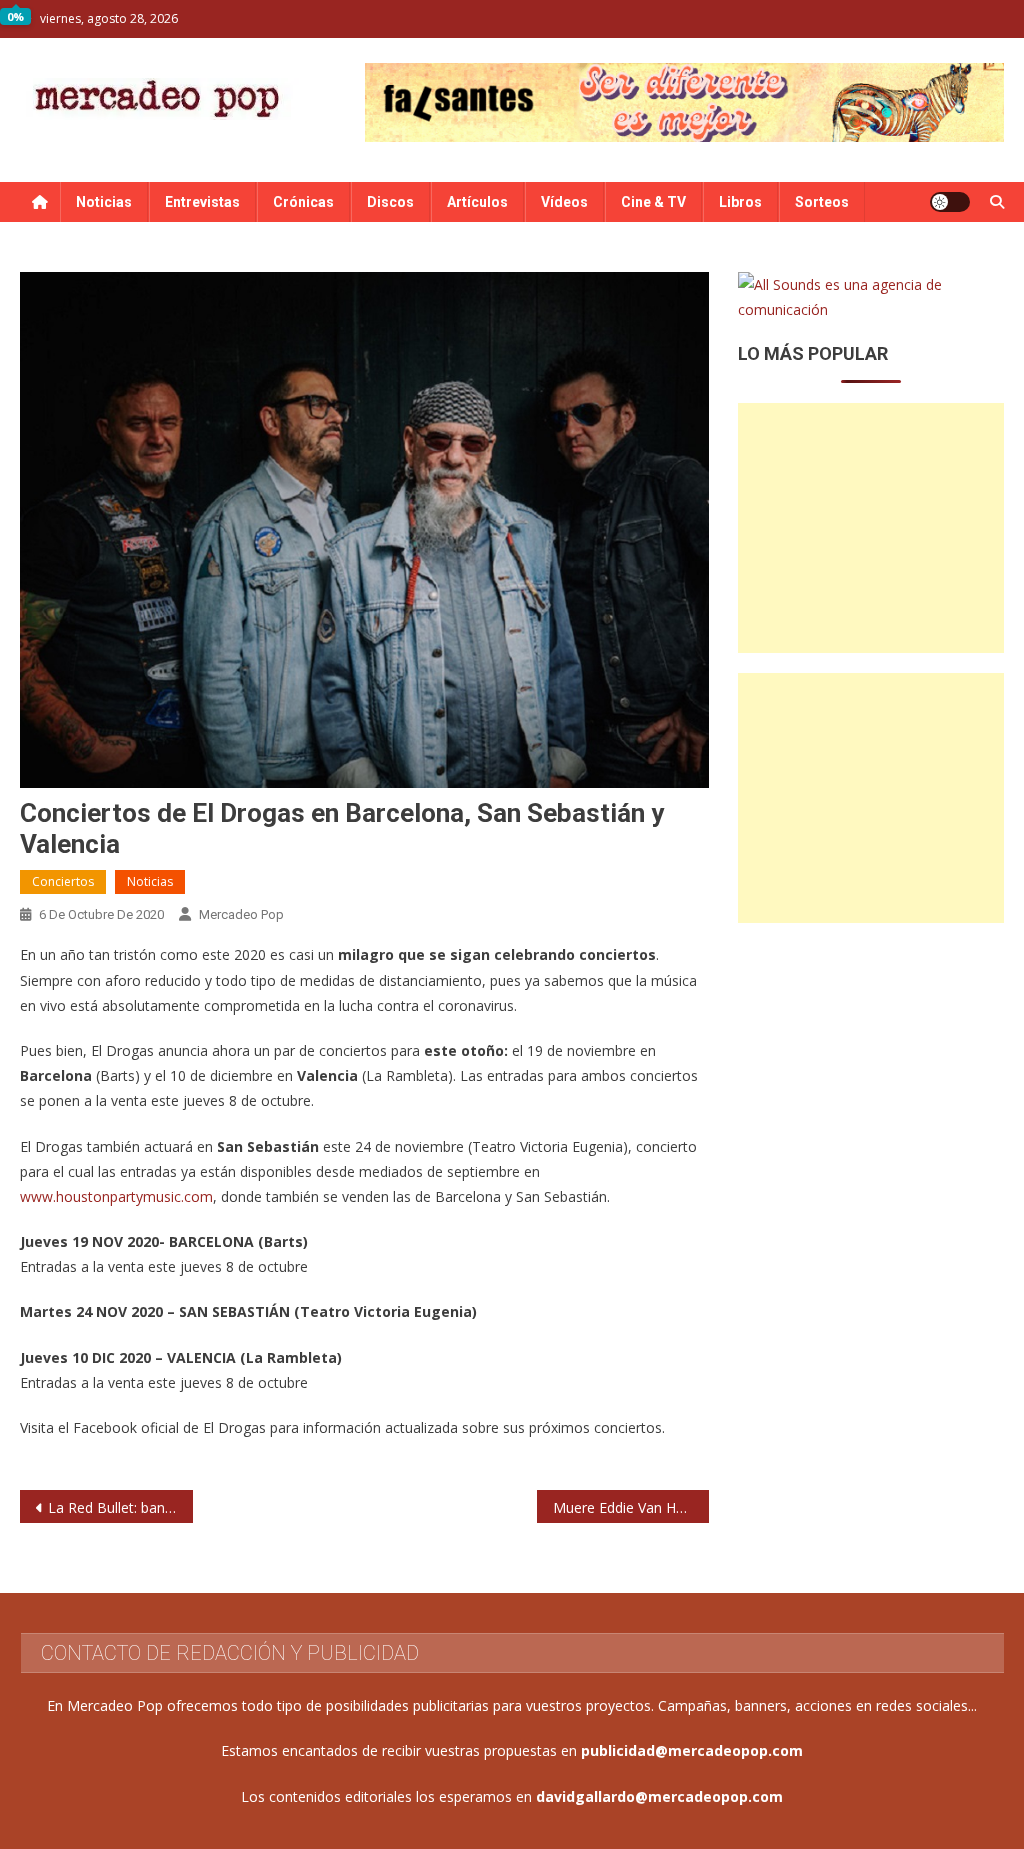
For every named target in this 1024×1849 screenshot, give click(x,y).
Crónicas (303, 202)
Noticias (104, 202)
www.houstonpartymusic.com (116, 1196)
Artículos (477, 202)
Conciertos (63, 881)
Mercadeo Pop (241, 914)
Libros (740, 202)
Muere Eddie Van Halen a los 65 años (631, 1507)
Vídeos (564, 202)
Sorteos (822, 202)
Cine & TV (653, 202)
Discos (390, 202)
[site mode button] (950, 202)
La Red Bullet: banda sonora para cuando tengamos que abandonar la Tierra (120, 1507)
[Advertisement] (870, 528)
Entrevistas (202, 202)
